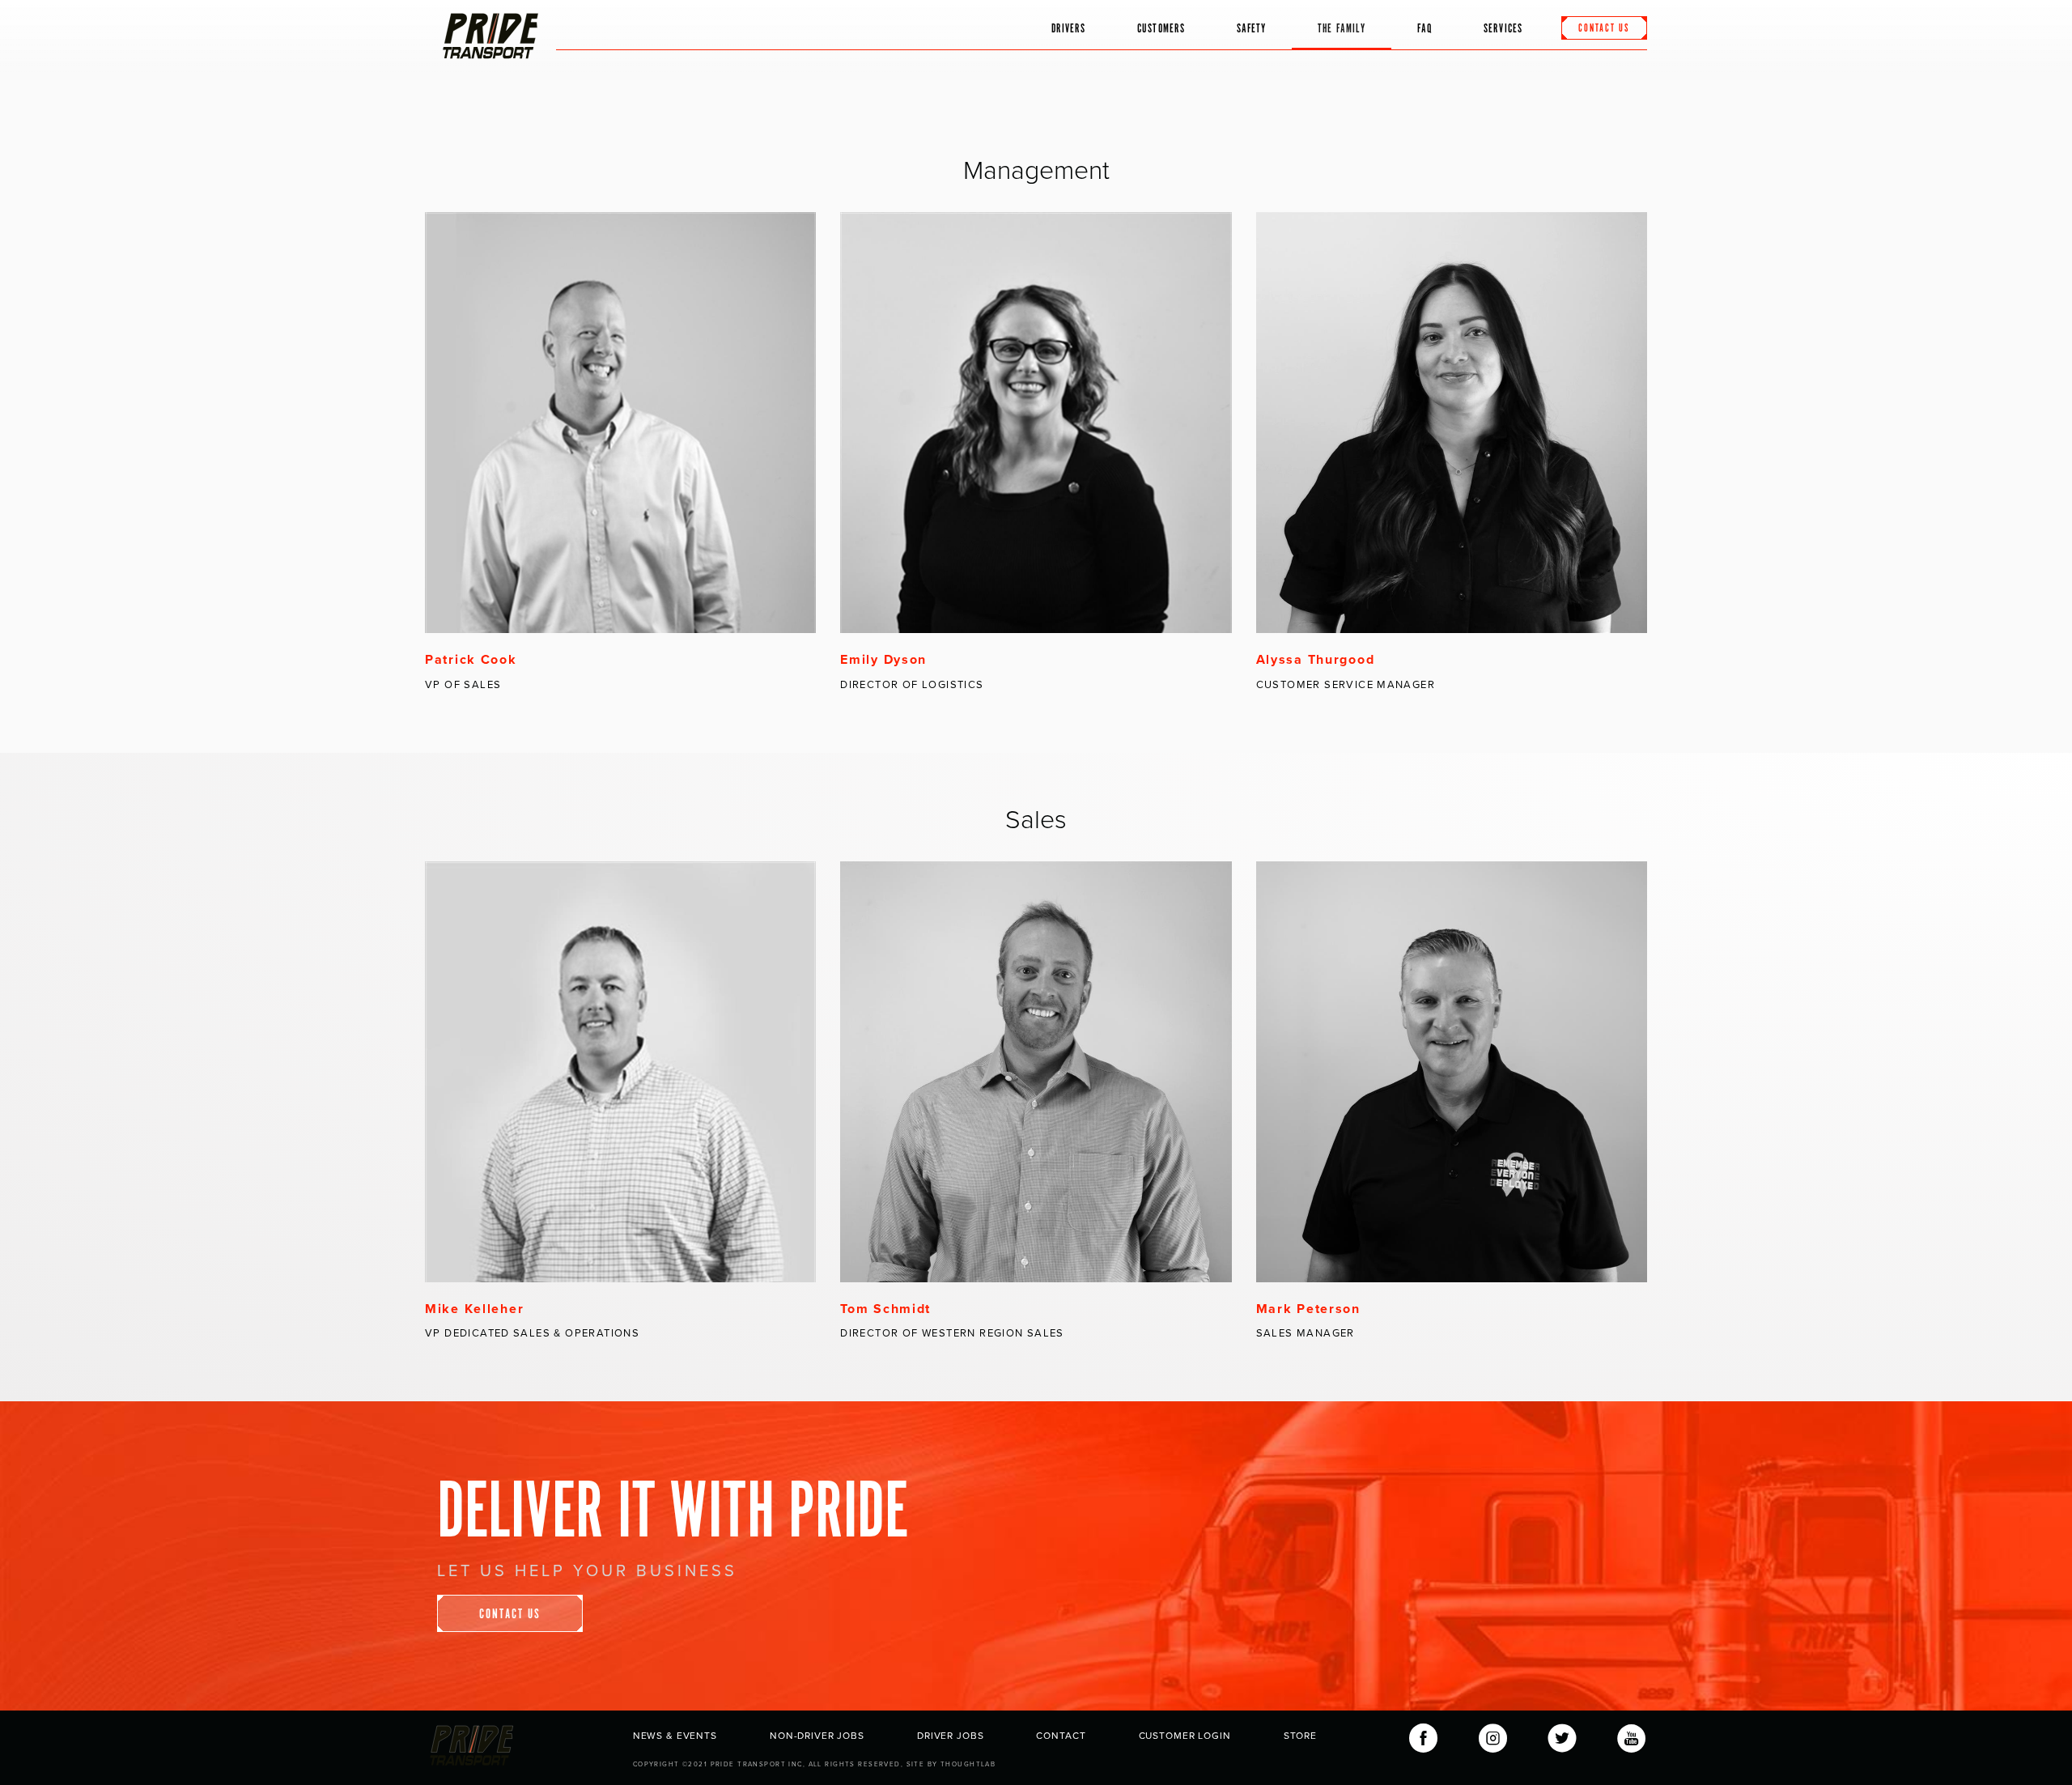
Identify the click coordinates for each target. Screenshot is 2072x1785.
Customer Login (1185, 1736)
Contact (1061, 1736)
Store (1300, 1736)
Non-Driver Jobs (817, 1736)
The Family (1342, 29)
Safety (1251, 29)
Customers (1161, 29)
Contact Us (510, 1615)
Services (1503, 29)
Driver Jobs (950, 1736)
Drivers (1069, 29)
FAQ (1424, 29)
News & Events (675, 1736)
